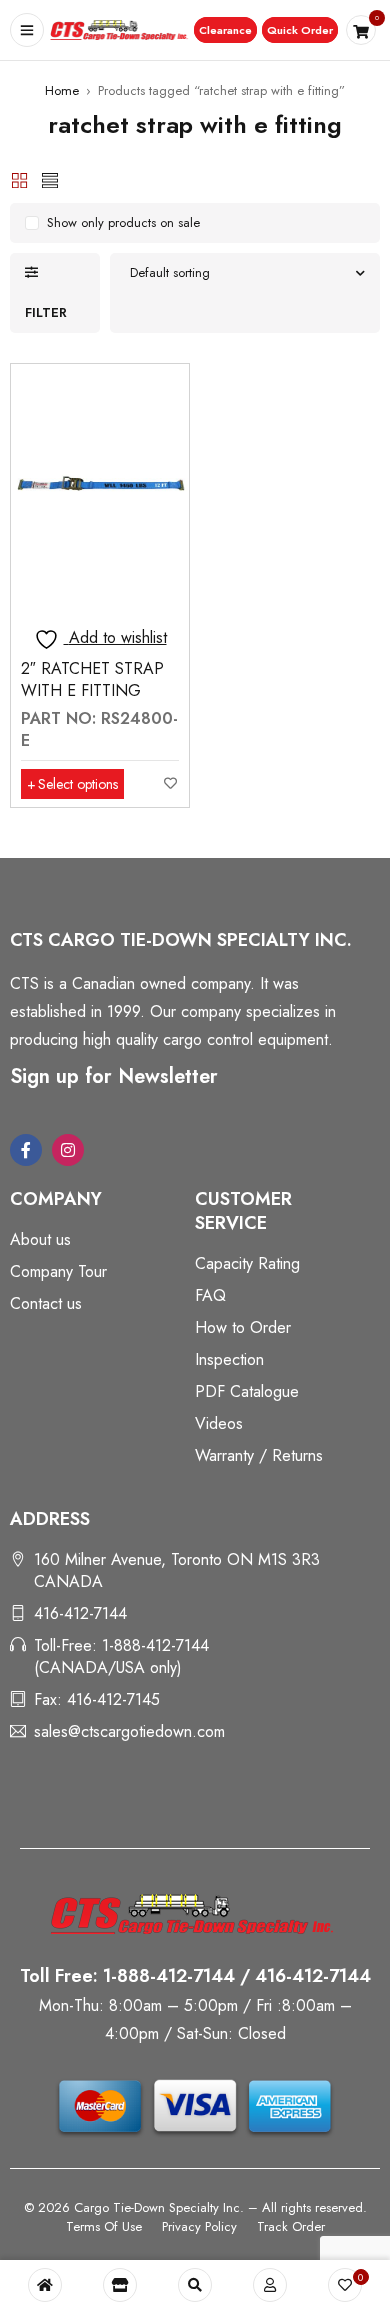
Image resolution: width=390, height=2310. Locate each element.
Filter (46, 312)
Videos (219, 1423)
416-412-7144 (80, 1613)
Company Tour (58, 1271)
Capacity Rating (247, 1263)
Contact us (46, 1303)
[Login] (270, 2285)
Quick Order (300, 30)
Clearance (225, 30)
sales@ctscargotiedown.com (129, 1731)
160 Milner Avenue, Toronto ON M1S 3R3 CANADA (177, 1570)
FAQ (210, 1295)
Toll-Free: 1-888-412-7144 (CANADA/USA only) (121, 1656)
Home (62, 90)
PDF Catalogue (247, 1391)
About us (40, 1239)
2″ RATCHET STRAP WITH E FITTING (92, 679)
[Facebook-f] (26, 1150)
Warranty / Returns (259, 1455)
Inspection (229, 1359)
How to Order (243, 1327)
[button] (225, 30)
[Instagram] (68, 1150)
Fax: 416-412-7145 (97, 1699)
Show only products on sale (123, 222)
